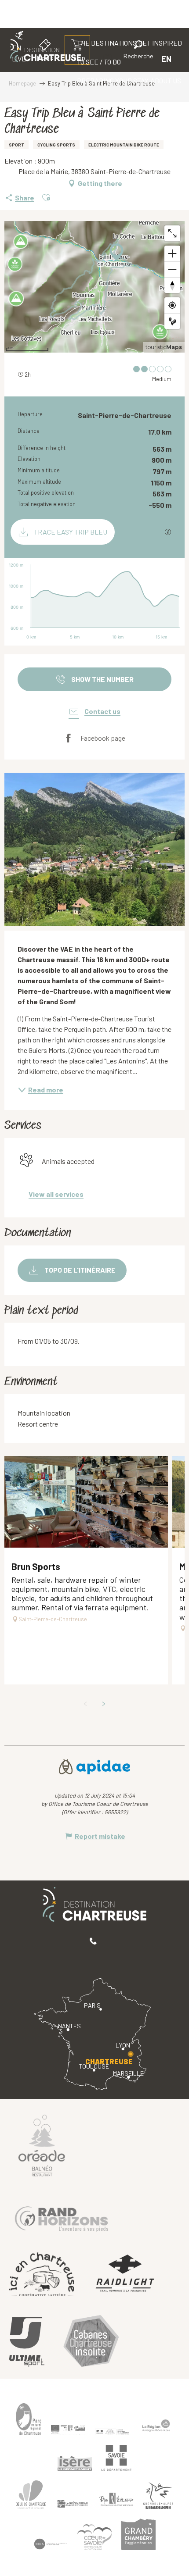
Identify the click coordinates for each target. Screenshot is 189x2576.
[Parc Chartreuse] (29, 2419)
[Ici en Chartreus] (42, 2274)
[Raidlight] (125, 2275)
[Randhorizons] (62, 2217)
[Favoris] (109, 59)
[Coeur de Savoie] (94, 2537)
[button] (138, 51)
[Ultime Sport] (27, 2342)
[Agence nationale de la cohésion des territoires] (112, 2432)
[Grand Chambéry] (138, 2534)
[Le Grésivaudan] (73, 2504)
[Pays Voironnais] (116, 2501)
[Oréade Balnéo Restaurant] (42, 2145)
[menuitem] (113, 80)
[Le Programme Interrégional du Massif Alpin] (68, 2430)
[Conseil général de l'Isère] (75, 2463)
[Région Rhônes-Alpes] (156, 2426)
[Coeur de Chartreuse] (31, 2495)
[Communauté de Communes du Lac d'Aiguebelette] (51, 2544)
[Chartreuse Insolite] (91, 2342)
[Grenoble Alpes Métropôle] (158, 2496)
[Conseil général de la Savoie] (116, 2458)
